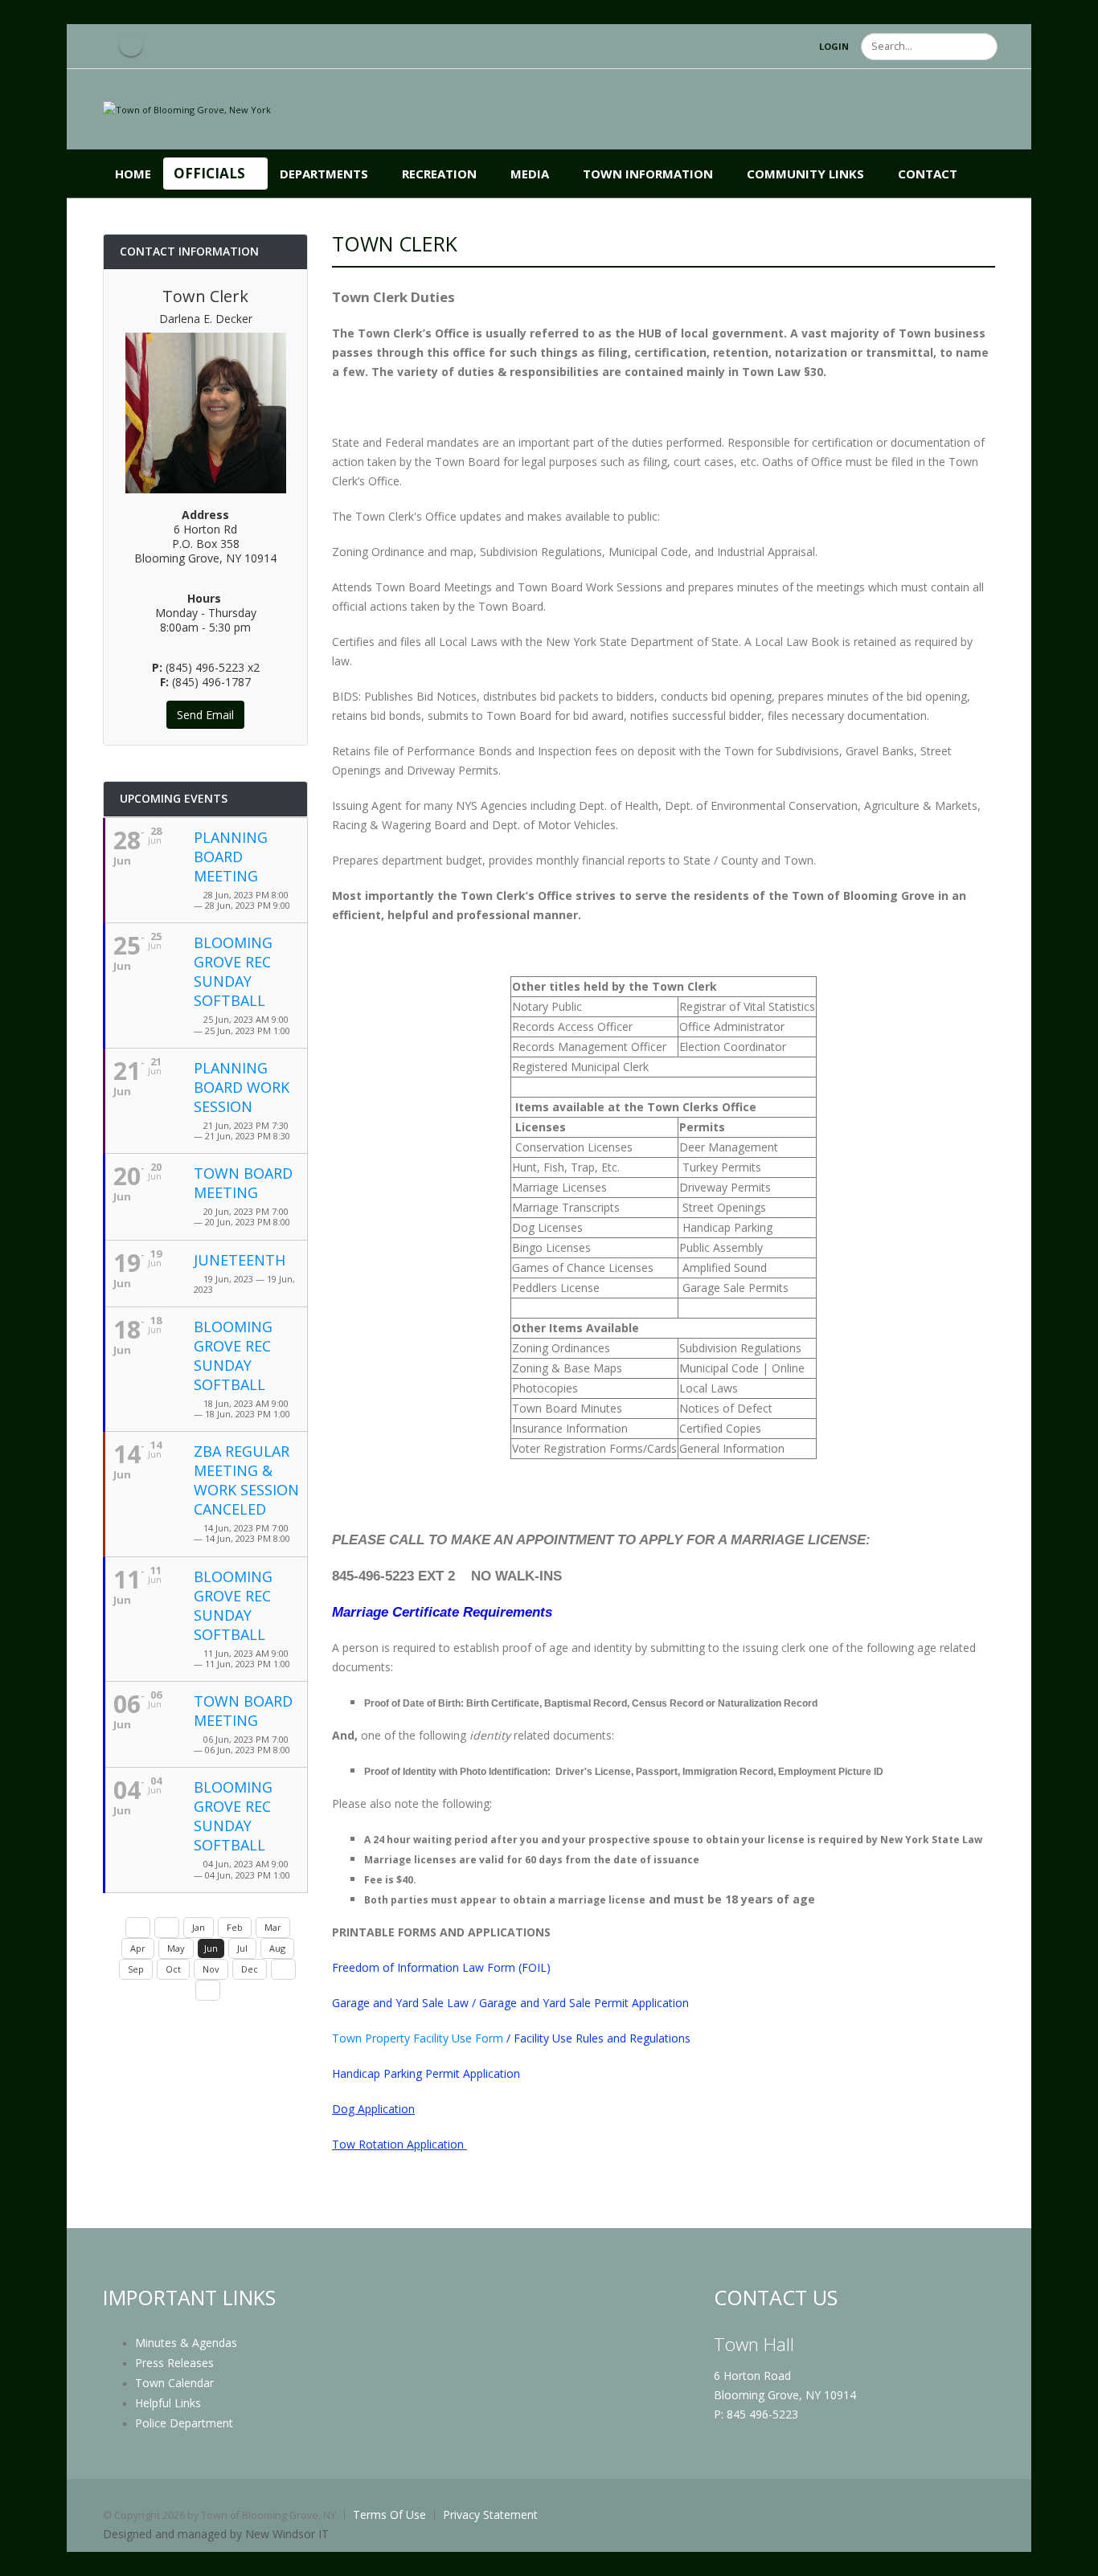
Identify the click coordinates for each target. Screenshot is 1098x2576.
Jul (242, 1948)
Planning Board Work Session (242, 1087)
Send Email (205, 715)
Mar (273, 1927)
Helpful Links (168, 2403)
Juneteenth (240, 1260)
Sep (136, 1969)
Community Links (805, 174)
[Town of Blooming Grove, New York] (187, 109)
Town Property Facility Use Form (418, 2038)
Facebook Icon (131, 44)
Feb (235, 1927)
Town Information (648, 174)
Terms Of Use (389, 2515)
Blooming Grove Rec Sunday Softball (233, 971)
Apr (138, 1948)
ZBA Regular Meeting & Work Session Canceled (246, 1480)
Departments (324, 174)
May (176, 1948)
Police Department (184, 2423)
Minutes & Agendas (186, 2343)
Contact (928, 174)
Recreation (439, 174)
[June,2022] (138, 1928)
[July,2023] (283, 1969)
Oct (173, 1969)
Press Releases (174, 2363)
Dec (250, 1969)
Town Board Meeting (243, 1183)
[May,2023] (167, 1928)
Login (834, 46)
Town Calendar (174, 2383)
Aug (277, 1948)
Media (530, 174)
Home (133, 174)
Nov (211, 1969)
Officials (209, 173)
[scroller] (1070, 2557)
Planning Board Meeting (231, 857)
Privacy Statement (490, 2515)
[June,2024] (208, 1990)
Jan (199, 1927)
